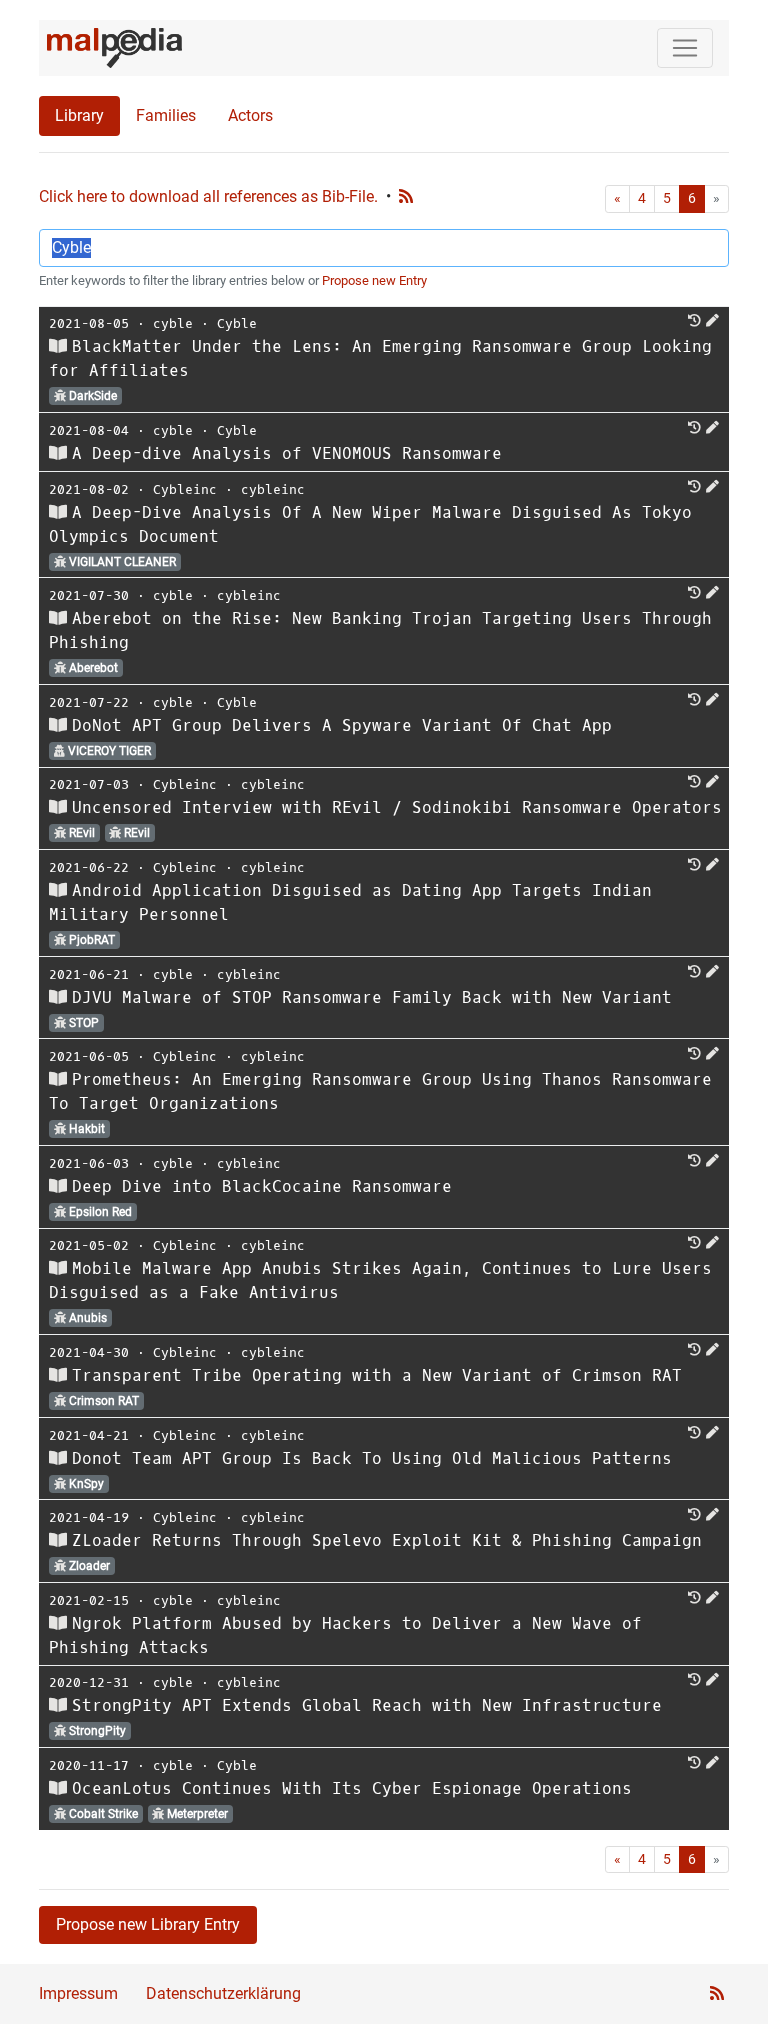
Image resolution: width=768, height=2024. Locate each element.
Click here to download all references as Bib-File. (208, 196)
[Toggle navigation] (685, 48)
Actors (250, 115)
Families (166, 115)
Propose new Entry (374, 280)
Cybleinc (185, 489)
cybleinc (273, 489)
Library (79, 115)
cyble (173, 323)
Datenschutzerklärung (223, 1993)
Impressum (78, 1993)
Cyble (237, 323)
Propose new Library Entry (148, 1924)
